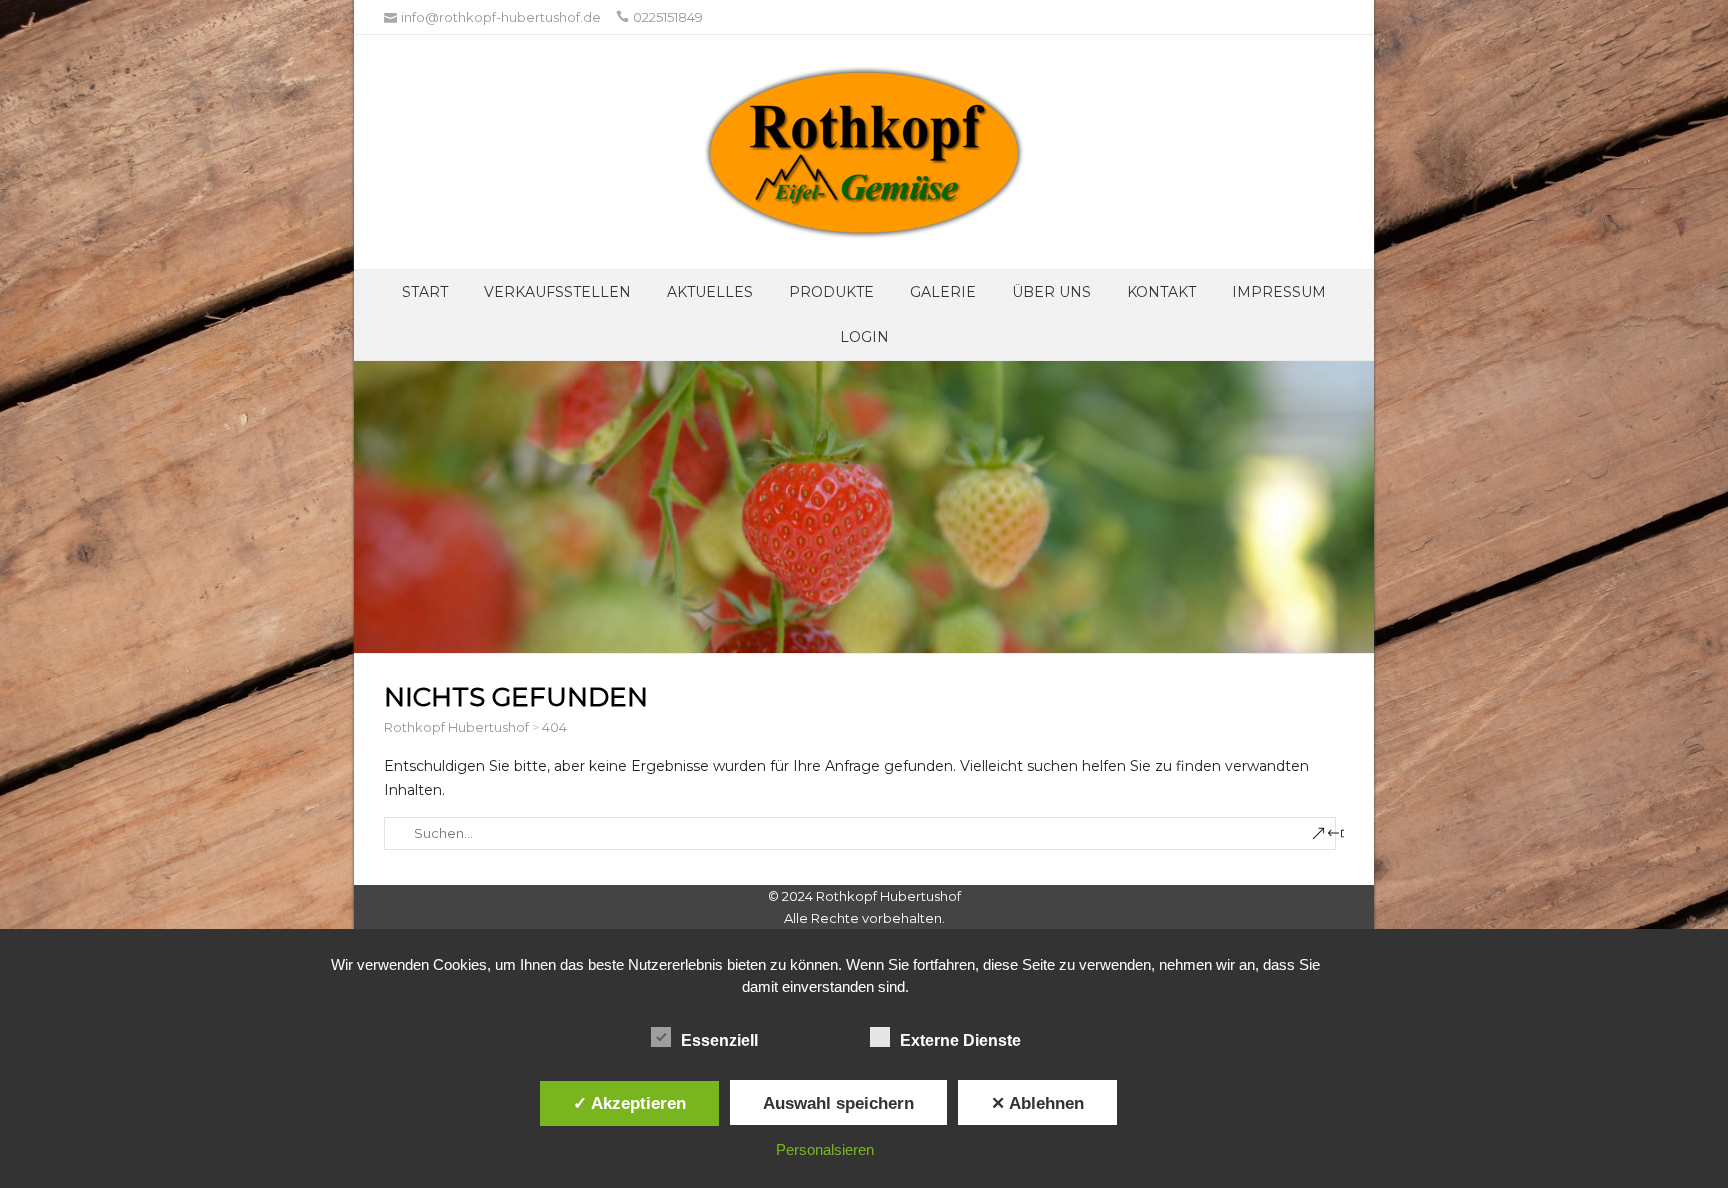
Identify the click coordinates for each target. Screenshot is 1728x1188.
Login (864, 337)
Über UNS (1051, 292)
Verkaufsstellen (557, 292)
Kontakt (1161, 292)
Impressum (1279, 292)
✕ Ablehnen (1037, 1103)
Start (425, 292)
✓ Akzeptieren (629, 1103)
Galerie (943, 292)
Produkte (831, 292)
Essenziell (719, 1040)
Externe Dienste (960, 1040)
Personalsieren (825, 1149)
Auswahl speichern (838, 1103)
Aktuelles (710, 292)
